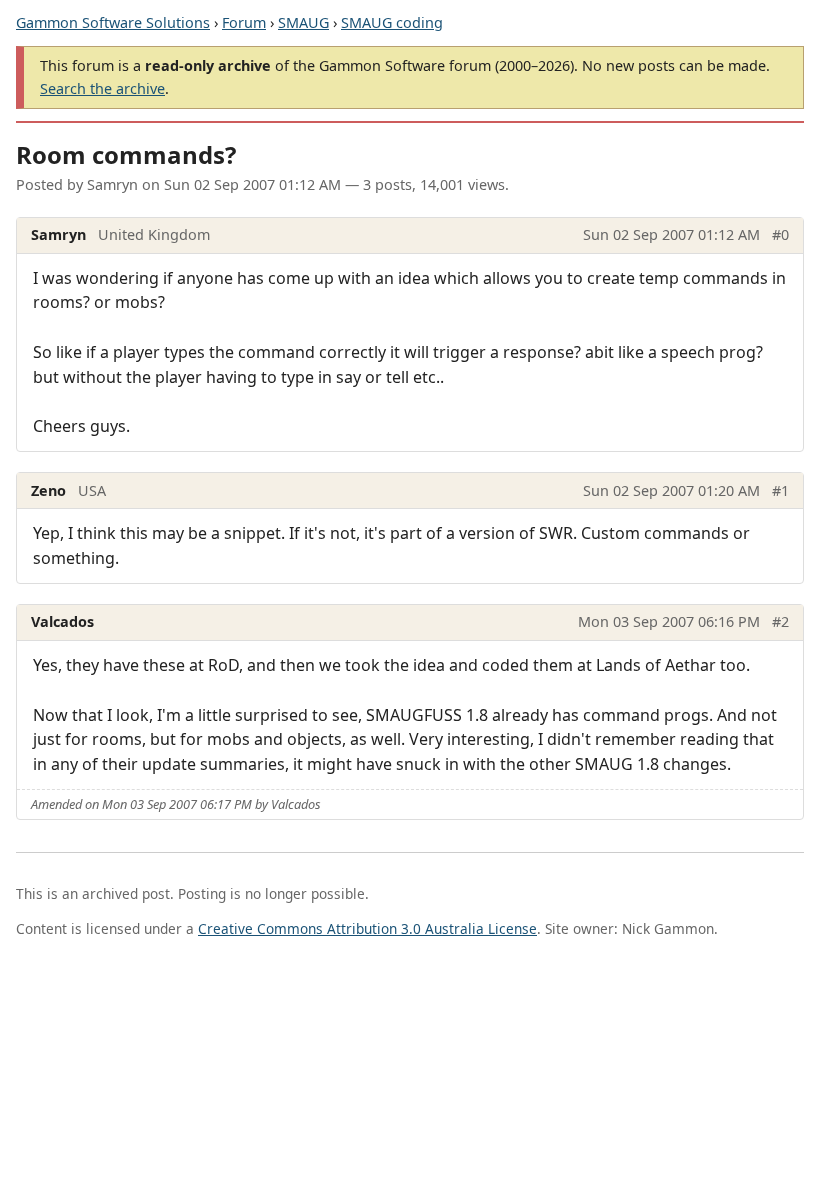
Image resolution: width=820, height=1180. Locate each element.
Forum (244, 22)
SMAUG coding (392, 22)
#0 (780, 234)
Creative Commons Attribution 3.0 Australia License (367, 928)
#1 (780, 490)
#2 (780, 621)
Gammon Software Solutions (113, 22)
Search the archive (102, 88)
